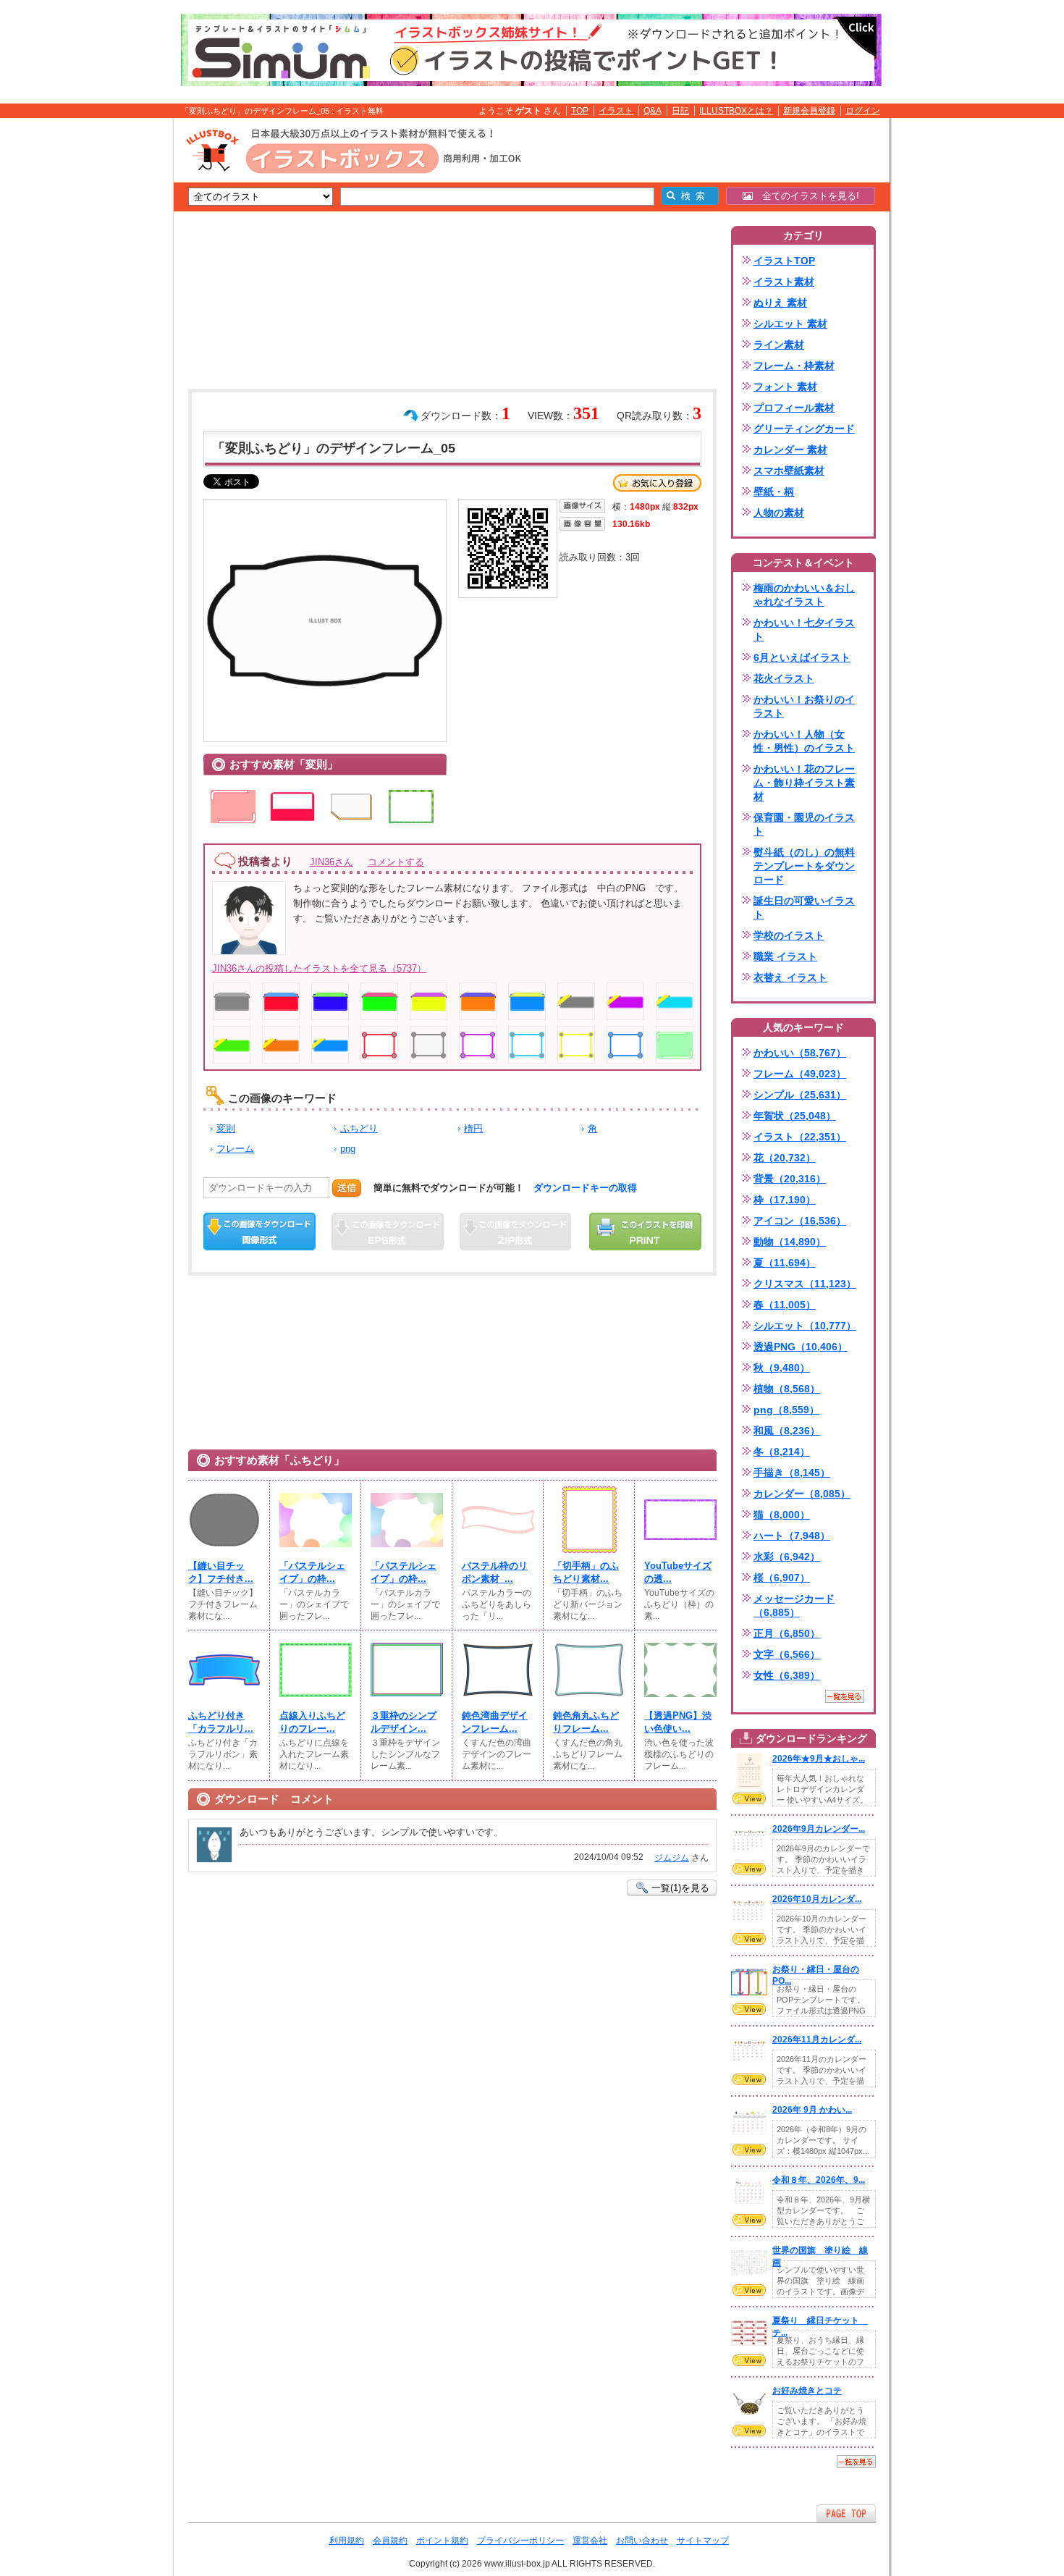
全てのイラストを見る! (806, 196)
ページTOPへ (846, 2513)
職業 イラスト (785, 956)
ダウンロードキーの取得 (585, 1188)
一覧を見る (845, 1696)
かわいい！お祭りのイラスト (804, 706)
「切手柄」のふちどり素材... (586, 1572)
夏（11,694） (785, 1263)
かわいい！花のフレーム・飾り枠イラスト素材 (804, 783)
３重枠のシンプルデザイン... (404, 1722)
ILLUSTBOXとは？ (736, 111)
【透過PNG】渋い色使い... (678, 1722)
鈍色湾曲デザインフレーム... (495, 1722)
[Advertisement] (105, 342)
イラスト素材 (784, 282)
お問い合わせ (642, 2541)
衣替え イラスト (790, 977)
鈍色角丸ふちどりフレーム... (586, 1722)
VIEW (749, 1798)
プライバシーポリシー (520, 2541)
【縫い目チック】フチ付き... (221, 1572)
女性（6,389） (787, 1675)
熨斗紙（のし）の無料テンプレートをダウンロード (804, 866)
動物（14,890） (790, 1242)
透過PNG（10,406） (801, 1347)
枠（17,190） (785, 1200)
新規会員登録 (809, 111)
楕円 (473, 1128)
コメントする (396, 862)
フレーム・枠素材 (794, 366)
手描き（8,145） (792, 1473)
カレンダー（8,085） (802, 1494)
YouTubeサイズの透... (678, 1572)
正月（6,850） (787, 1633)
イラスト (616, 111)
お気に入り (657, 483)
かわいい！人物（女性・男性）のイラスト (804, 741)
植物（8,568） (787, 1389)
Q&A (653, 111)
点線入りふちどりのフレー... (312, 1722)
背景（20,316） (790, 1179)
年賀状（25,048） (795, 1116)
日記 (680, 111)
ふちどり (359, 1128)
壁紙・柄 (774, 492)
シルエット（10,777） (805, 1326)
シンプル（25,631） (800, 1095)
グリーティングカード (804, 429)
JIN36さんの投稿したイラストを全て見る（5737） (319, 968)
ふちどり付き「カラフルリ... (221, 1722)
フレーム (235, 1149)
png (348, 1149)
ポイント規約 (442, 2541)
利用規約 (347, 2541)
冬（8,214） (782, 1452)
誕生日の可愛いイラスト (804, 908)
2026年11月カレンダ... (817, 2040)
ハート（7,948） (792, 1536)
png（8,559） (786, 1410)
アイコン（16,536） (800, 1221)
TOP (580, 111)
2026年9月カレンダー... (819, 1829)
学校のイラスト (789, 935)
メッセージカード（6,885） (794, 1605)
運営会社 (590, 2541)
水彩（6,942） (787, 1557)
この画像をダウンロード (259, 1232)
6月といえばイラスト (802, 657)
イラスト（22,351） (800, 1137)
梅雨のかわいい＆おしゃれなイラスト (804, 595)
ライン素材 (779, 345)
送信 (347, 1188)
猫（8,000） (782, 1515)
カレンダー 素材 (790, 450)
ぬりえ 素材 (780, 303)
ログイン (863, 111)
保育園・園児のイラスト (804, 824)
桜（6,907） (782, 1578)
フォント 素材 (785, 387)
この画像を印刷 (645, 1232)
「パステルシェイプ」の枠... (312, 1572)
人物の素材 (779, 513)
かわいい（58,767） (800, 1053)
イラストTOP (784, 261)
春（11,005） (785, 1305)
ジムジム (672, 1858)
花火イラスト (784, 678)
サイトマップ (703, 2541)
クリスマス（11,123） (805, 1284)
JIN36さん (332, 862)
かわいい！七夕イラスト (804, 630)
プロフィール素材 (794, 408)
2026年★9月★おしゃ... (819, 1759)
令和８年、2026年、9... (819, 2180)
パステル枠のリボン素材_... (495, 1572)
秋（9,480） (782, 1368)
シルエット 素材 (790, 324)
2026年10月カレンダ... (817, 1899)
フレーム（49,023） (800, 1074)
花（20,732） (785, 1158)
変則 (226, 1128)
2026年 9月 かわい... (812, 2110)
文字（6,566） (787, 1654)
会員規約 (390, 2541)
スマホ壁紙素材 (789, 471)
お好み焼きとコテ (807, 2391)
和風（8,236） (787, 1431)
